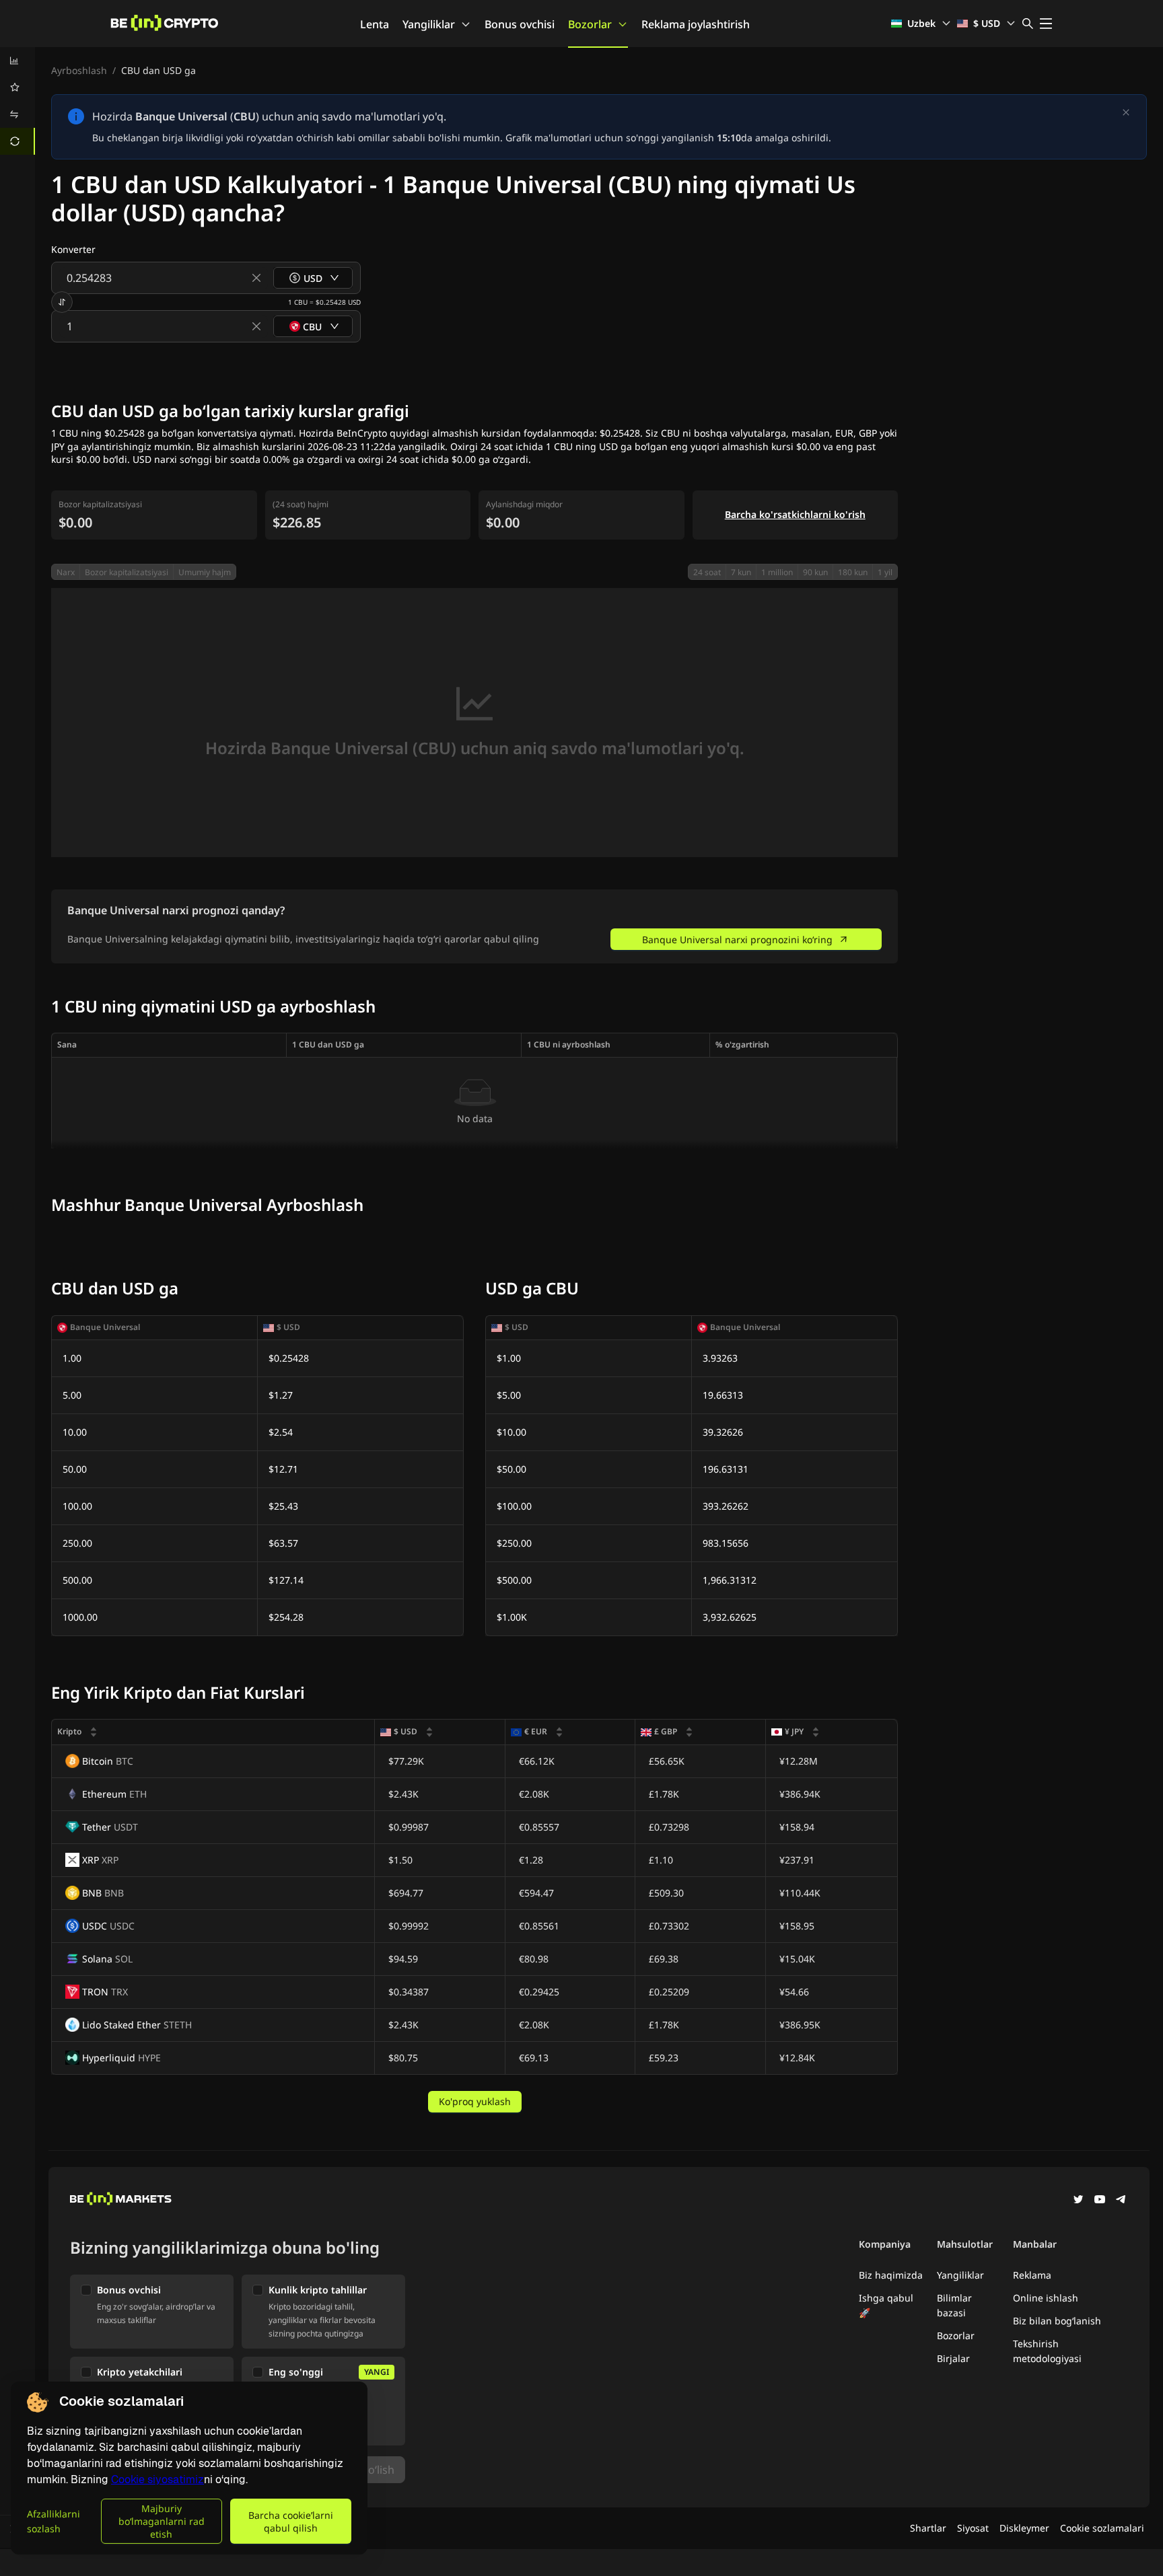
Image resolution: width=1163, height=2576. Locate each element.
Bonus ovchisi (520, 24)
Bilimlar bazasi (954, 2305)
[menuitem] (17, 61)
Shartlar (928, 2528)
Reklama (1032, 2275)
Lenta (375, 24)
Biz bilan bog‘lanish (1057, 2321)
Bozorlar (590, 24)
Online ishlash (1046, 2298)
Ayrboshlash (79, 70)
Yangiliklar (429, 24)
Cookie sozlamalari (1102, 2528)
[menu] (17, 101)
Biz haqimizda (891, 2275)
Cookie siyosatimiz (157, 2479)
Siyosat (973, 2528)
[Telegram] (1121, 2201)
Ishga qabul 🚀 (886, 2305)
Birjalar (953, 2358)
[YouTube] (1100, 2201)
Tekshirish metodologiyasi (1047, 2351)
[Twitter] (1078, 2201)
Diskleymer (1024, 2528)
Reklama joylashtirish (696, 24)
